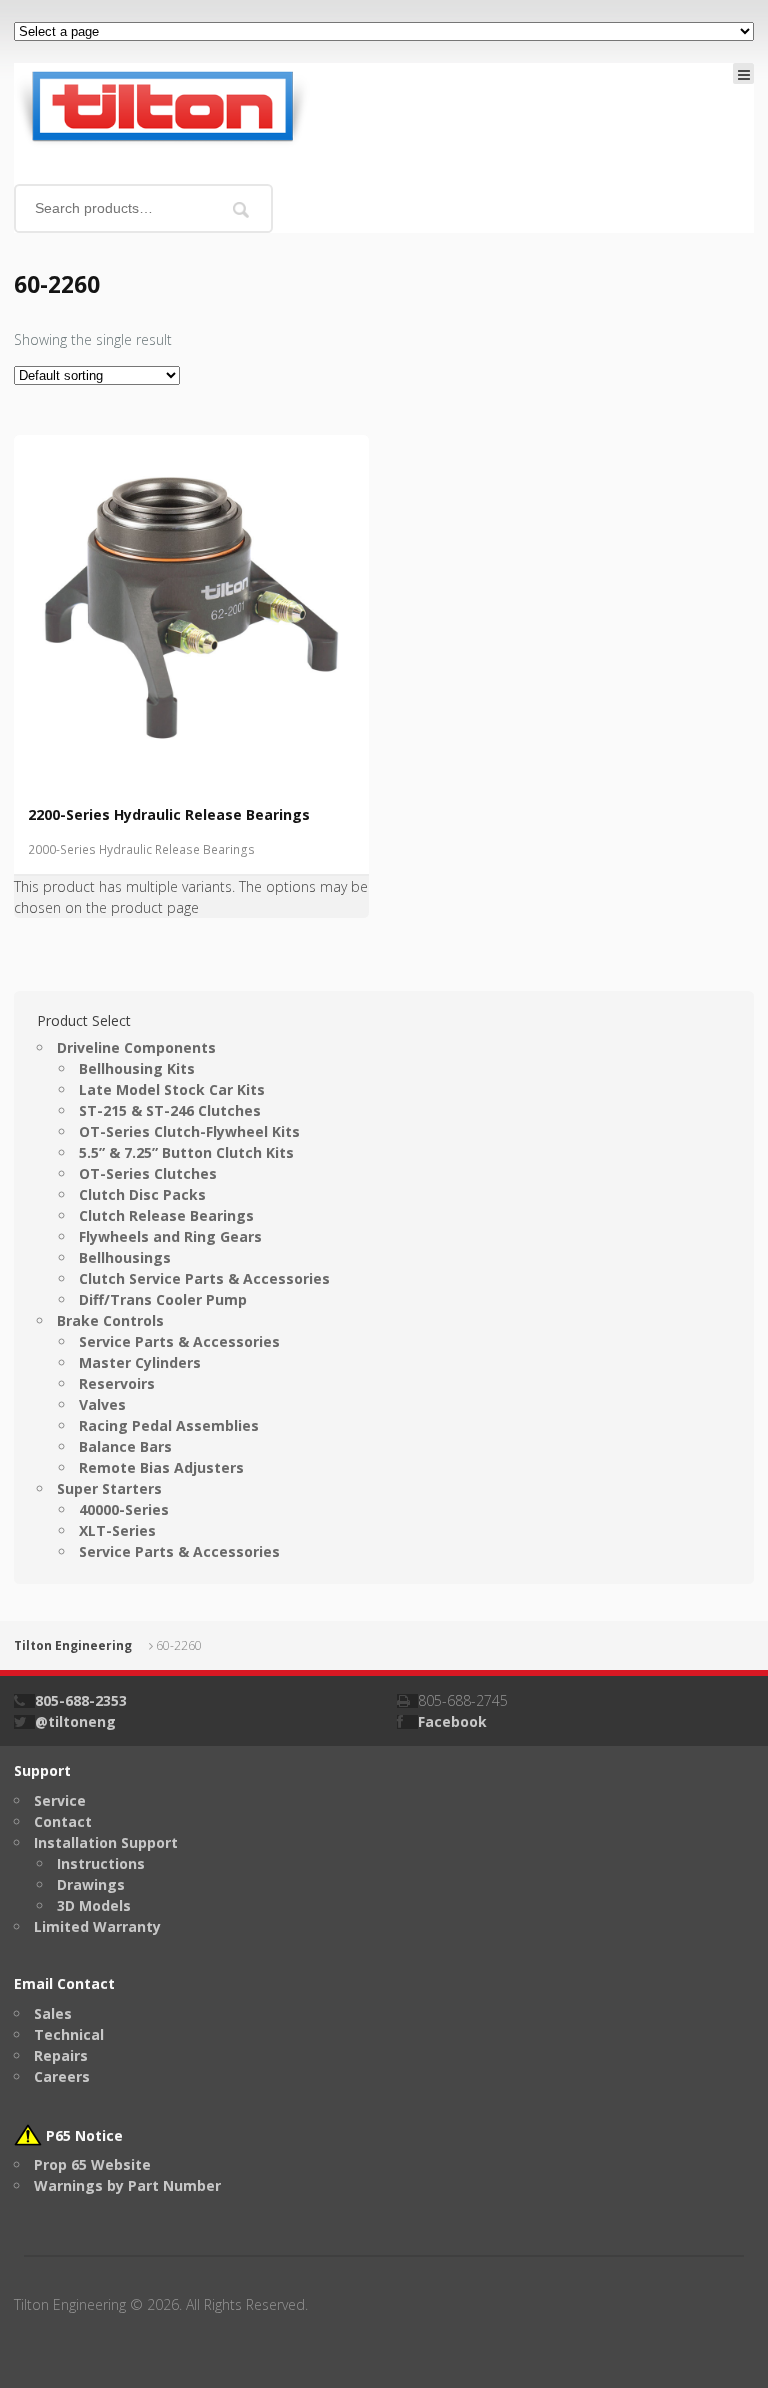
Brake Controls (110, 1320)
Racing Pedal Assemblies (169, 1425)
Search (241, 209)
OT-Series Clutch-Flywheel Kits (189, 1131)
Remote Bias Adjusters (161, 1467)
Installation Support (106, 1842)
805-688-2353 (81, 1700)
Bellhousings (125, 1257)
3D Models (94, 1905)
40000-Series (124, 1509)
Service (60, 1800)
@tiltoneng (75, 1721)
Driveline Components (136, 1047)
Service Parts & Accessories (179, 1341)
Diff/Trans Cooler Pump (163, 1299)
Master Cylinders (140, 1362)
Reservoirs (117, 1383)
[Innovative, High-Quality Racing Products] (162, 105)
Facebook (452, 1721)
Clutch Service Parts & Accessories (204, 1278)
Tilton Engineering (73, 1645)
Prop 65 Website (92, 2164)
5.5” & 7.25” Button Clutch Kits (186, 1152)
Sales (53, 2013)
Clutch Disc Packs (142, 1194)
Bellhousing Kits (137, 1068)
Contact (63, 1821)
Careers (62, 2076)
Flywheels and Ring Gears (170, 1236)
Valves (102, 1404)
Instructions (101, 1863)
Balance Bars (125, 1446)
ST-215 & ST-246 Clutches (170, 1110)
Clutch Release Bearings (166, 1215)
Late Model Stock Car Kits (172, 1089)
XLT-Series (117, 1530)
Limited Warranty (97, 1926)
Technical (69, 2034)
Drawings (91, 1884)
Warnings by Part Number (127, 2185)
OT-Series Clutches (148, 1173)
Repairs (61, 2055)
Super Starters (109, 1488)
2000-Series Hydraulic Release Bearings (141, 849)
